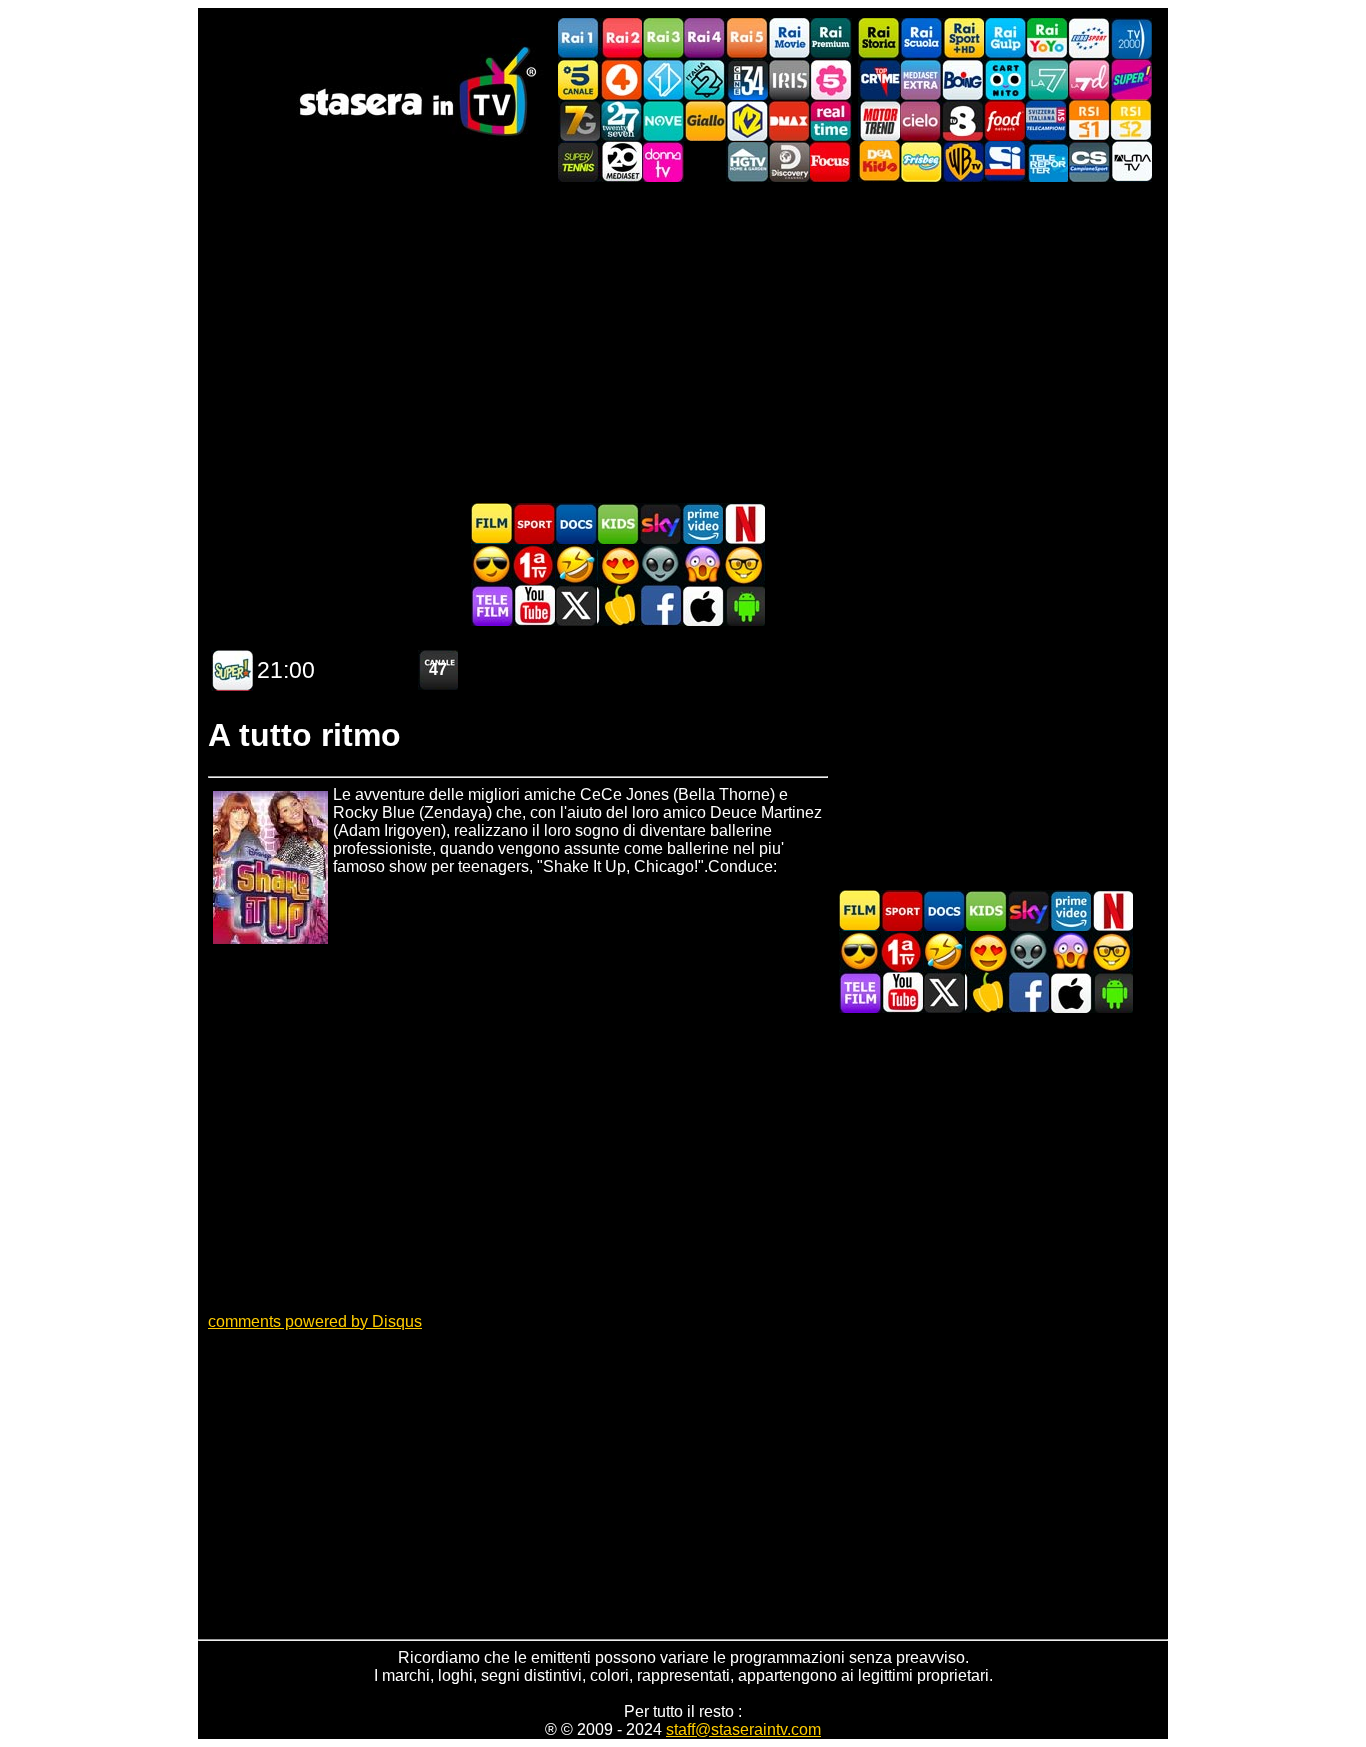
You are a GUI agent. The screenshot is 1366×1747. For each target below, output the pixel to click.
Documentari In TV (576, 523)
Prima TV (534, 564)
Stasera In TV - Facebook (660, 605)
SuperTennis (579, 161)
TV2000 (1131, 38)
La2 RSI (1131, 120)
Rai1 (579, 38)
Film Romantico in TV (618, 564)
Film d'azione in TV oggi (492, 564)
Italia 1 (663, 79)
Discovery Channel (789, 161)
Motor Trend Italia (879, 120)
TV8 (963, 120)
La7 (1047, 79)
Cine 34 (747, 79)
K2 (747, 120)
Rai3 (663, 38)
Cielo (921, 120)
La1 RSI (1089, 120)
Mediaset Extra (921, 79)
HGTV (747, 161)
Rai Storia (879, 38)
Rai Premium (831, 38)
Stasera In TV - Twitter (576, 605)
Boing (963, 79)
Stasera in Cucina (618, 605)
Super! (1131, 79)
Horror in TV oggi (702, 564)
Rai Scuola (921, 38)
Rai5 (747, 38)
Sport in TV (534, 523)
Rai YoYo (1047, 38)
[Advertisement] (683, 342)
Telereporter (1047, 161)
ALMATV (1131, 161)
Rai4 (705, 38)
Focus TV (831, 161)
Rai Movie (789, 38)
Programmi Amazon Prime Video (702, 523)
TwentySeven (621, 120)
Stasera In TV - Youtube (534, 605)
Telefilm (492, 605)
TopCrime (879, 79)
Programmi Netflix (744, 523)
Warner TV (963, 161)
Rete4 (621, 79)
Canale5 (579, 79)
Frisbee (921, 161)
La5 (831, 79)
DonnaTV (663, 161)
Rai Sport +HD (963, 38)
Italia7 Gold (579, 120)
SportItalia (1005, 161)
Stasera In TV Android (744, 605)
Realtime (831, 120)
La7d (1089, 79)
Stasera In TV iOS (702, 605)
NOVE (663, 120)
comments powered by (315, 1321)
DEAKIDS (879, 161)
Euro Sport (1089, 38)
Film (492, 523)
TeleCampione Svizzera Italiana (1047, 120)
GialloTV (705, 120)
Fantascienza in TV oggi (660, 564)
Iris (789, 79)
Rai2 (621, 38)
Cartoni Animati (618, 523)
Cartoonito (1005, 79)
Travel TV (705, 161)
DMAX (789, 120)
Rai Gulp (1005, 38)
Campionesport (1089, 161)
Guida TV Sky (660, 523)
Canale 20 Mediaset (621, 161)
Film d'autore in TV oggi (744, 564)
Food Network (1005, 120)
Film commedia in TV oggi (576, 564)
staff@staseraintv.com (743, 1729)
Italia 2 (705, 79)
